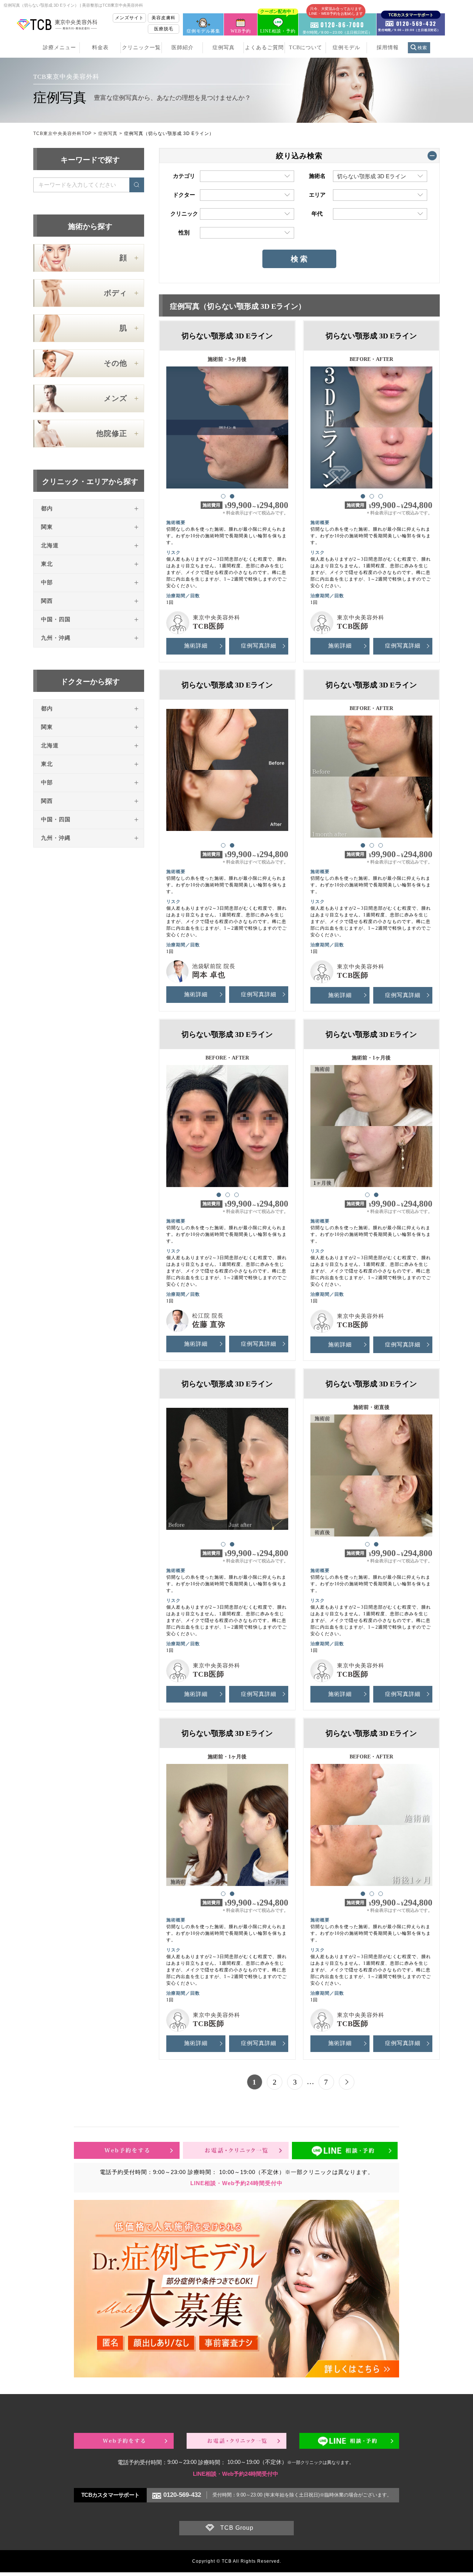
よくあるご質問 (264, 48)
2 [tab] (232, 496)
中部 (47, 582)
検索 (422, 48)
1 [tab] (223, 496)
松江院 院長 (208, 1316)
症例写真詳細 (259, 646)
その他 (115, 363)
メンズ (115, 398)
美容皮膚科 (164, 18)
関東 (47, 527)
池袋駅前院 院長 (214, 966)
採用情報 (388, 48)
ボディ (115, 293)
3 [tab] (380, 496)
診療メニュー (59, 48)
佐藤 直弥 (209, 1324)
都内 (47, 508)
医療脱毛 (164, 29)
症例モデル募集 (203, 31)
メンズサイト (129, 18)
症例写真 (224, 48)
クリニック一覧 (141, 48)
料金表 (100, 48)
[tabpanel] (227, 424)
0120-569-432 (182, 2495)
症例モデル (346, 48)
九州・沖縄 (56, 638)
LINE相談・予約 (278, 23)
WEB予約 (241, 31)
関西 (47, 601)
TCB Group (237, 2528)
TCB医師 (209, 626)
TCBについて (306, 48)
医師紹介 (183, 48)
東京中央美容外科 (217, 618)
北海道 (50, 545)
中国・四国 (56, 619)
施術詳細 (196, 646)
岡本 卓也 (209, 975)
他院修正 (112, 433)
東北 (47, 564)
